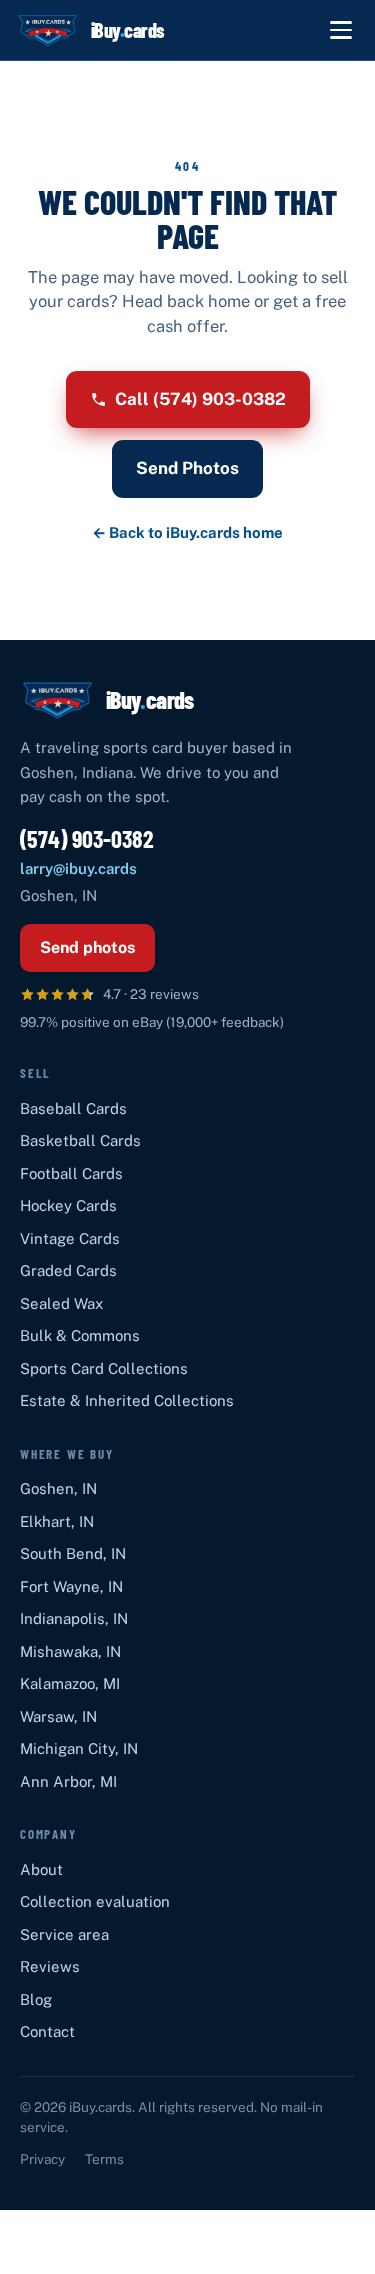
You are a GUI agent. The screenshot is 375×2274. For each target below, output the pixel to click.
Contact (47, 2031)
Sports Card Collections (104, 1368)
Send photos (87, 947)
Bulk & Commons (80, 1335)
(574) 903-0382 (87, 838)
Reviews (50, 1966)
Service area (64, 1934)
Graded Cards (68, 1270)
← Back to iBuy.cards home (187, 532)
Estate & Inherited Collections (127, 1400)
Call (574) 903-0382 (200, 399)
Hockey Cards (68, 1205)
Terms (104, 2159)
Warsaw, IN (58, 1716)
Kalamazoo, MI (70, 1683)
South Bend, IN (73, 1553)
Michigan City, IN (79, 1748)
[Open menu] (341, 30)
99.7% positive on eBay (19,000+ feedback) (152, 1022)
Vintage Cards (70, 1238)
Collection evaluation (95, 1901)
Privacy (42, 2159)
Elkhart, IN (57, 1521)
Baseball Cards (73, 1108)
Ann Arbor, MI (68, 1781)
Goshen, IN (58, 1488)
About (41, 1869)
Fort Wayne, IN (71, 1586)
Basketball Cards (80, 1140)
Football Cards (71, 1173)
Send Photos (187, 468)
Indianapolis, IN (74, 1618)
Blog (36, 1999)
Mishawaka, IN (70, 1651)
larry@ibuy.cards (78, 868)
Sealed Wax (61, 1303)
